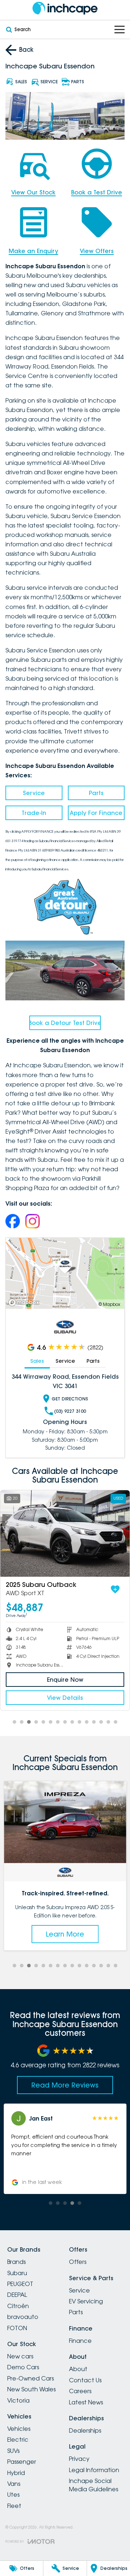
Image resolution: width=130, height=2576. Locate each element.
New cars (20, 2356)
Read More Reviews (65, 2085)
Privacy (79, 2459)
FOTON (17, 2328)
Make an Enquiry (33, 251)
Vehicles (19, 2429)
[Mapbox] (25, 1302)
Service (34, 793)
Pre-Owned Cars (31, 2378)
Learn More (65, 1934)
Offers (78, 2262)
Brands (16, 2262)
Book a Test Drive (97, 192)
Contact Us (85, 2380)
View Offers (97, 251)
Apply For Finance (96, 813)
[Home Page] (65, 8)
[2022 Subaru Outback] (65, 1533)
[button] (65, 2149)
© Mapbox (109, 1304)
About (78, 2369)
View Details (65, 1698)
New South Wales (31, 2389)
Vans (14, 2484)
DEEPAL (17, 2295)
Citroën (18, 2306)
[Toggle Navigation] (120, 30)
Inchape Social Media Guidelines (94, 2485)
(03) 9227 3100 (70, 1411)
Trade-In (34, 813)
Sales (37, 1361)
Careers (80, 2391)
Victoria (18, 2400)
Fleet (14, 2506)
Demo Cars (23, 2367)
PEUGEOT (20, 2284)
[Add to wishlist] (115, 1589)
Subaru (17, 2273)
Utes (13, 2495)
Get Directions (70, 1399)
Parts (96, 793)
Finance (80, 2341)
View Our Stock (33, 192)
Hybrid (16, 2473)
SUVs (13, 2451)
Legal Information (94, 2470)
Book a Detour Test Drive (65, 1023)
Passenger (22, 2462)
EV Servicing (86, 2301)
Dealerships (85, 2430)
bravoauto (23, 2317)
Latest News (86, 2402)
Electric (18, 2440)
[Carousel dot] (14, 1722)
